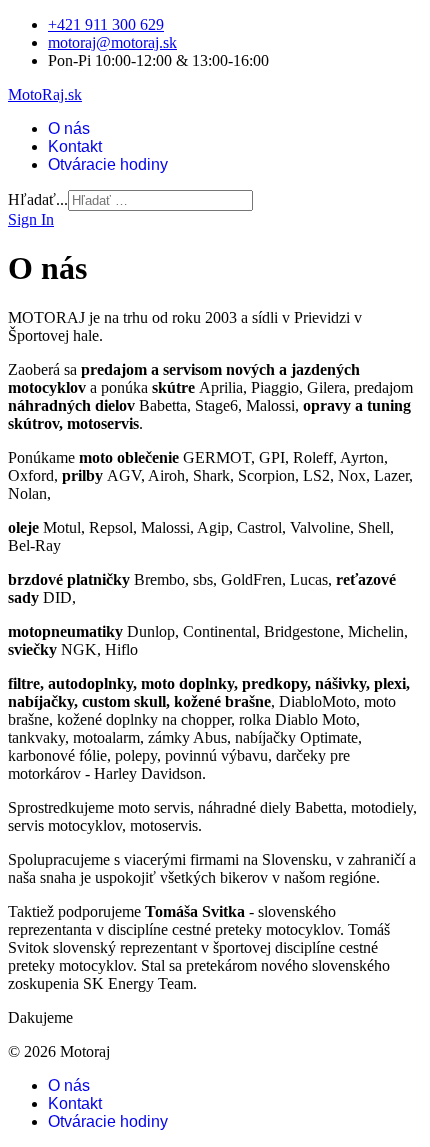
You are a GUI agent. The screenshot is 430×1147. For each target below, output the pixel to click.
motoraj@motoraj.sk (112, 42)
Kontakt (75, 146)
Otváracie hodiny (108, 164)
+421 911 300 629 (106, 24)
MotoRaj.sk (45, 94)
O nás (69, 128)
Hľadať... (38, 199)
